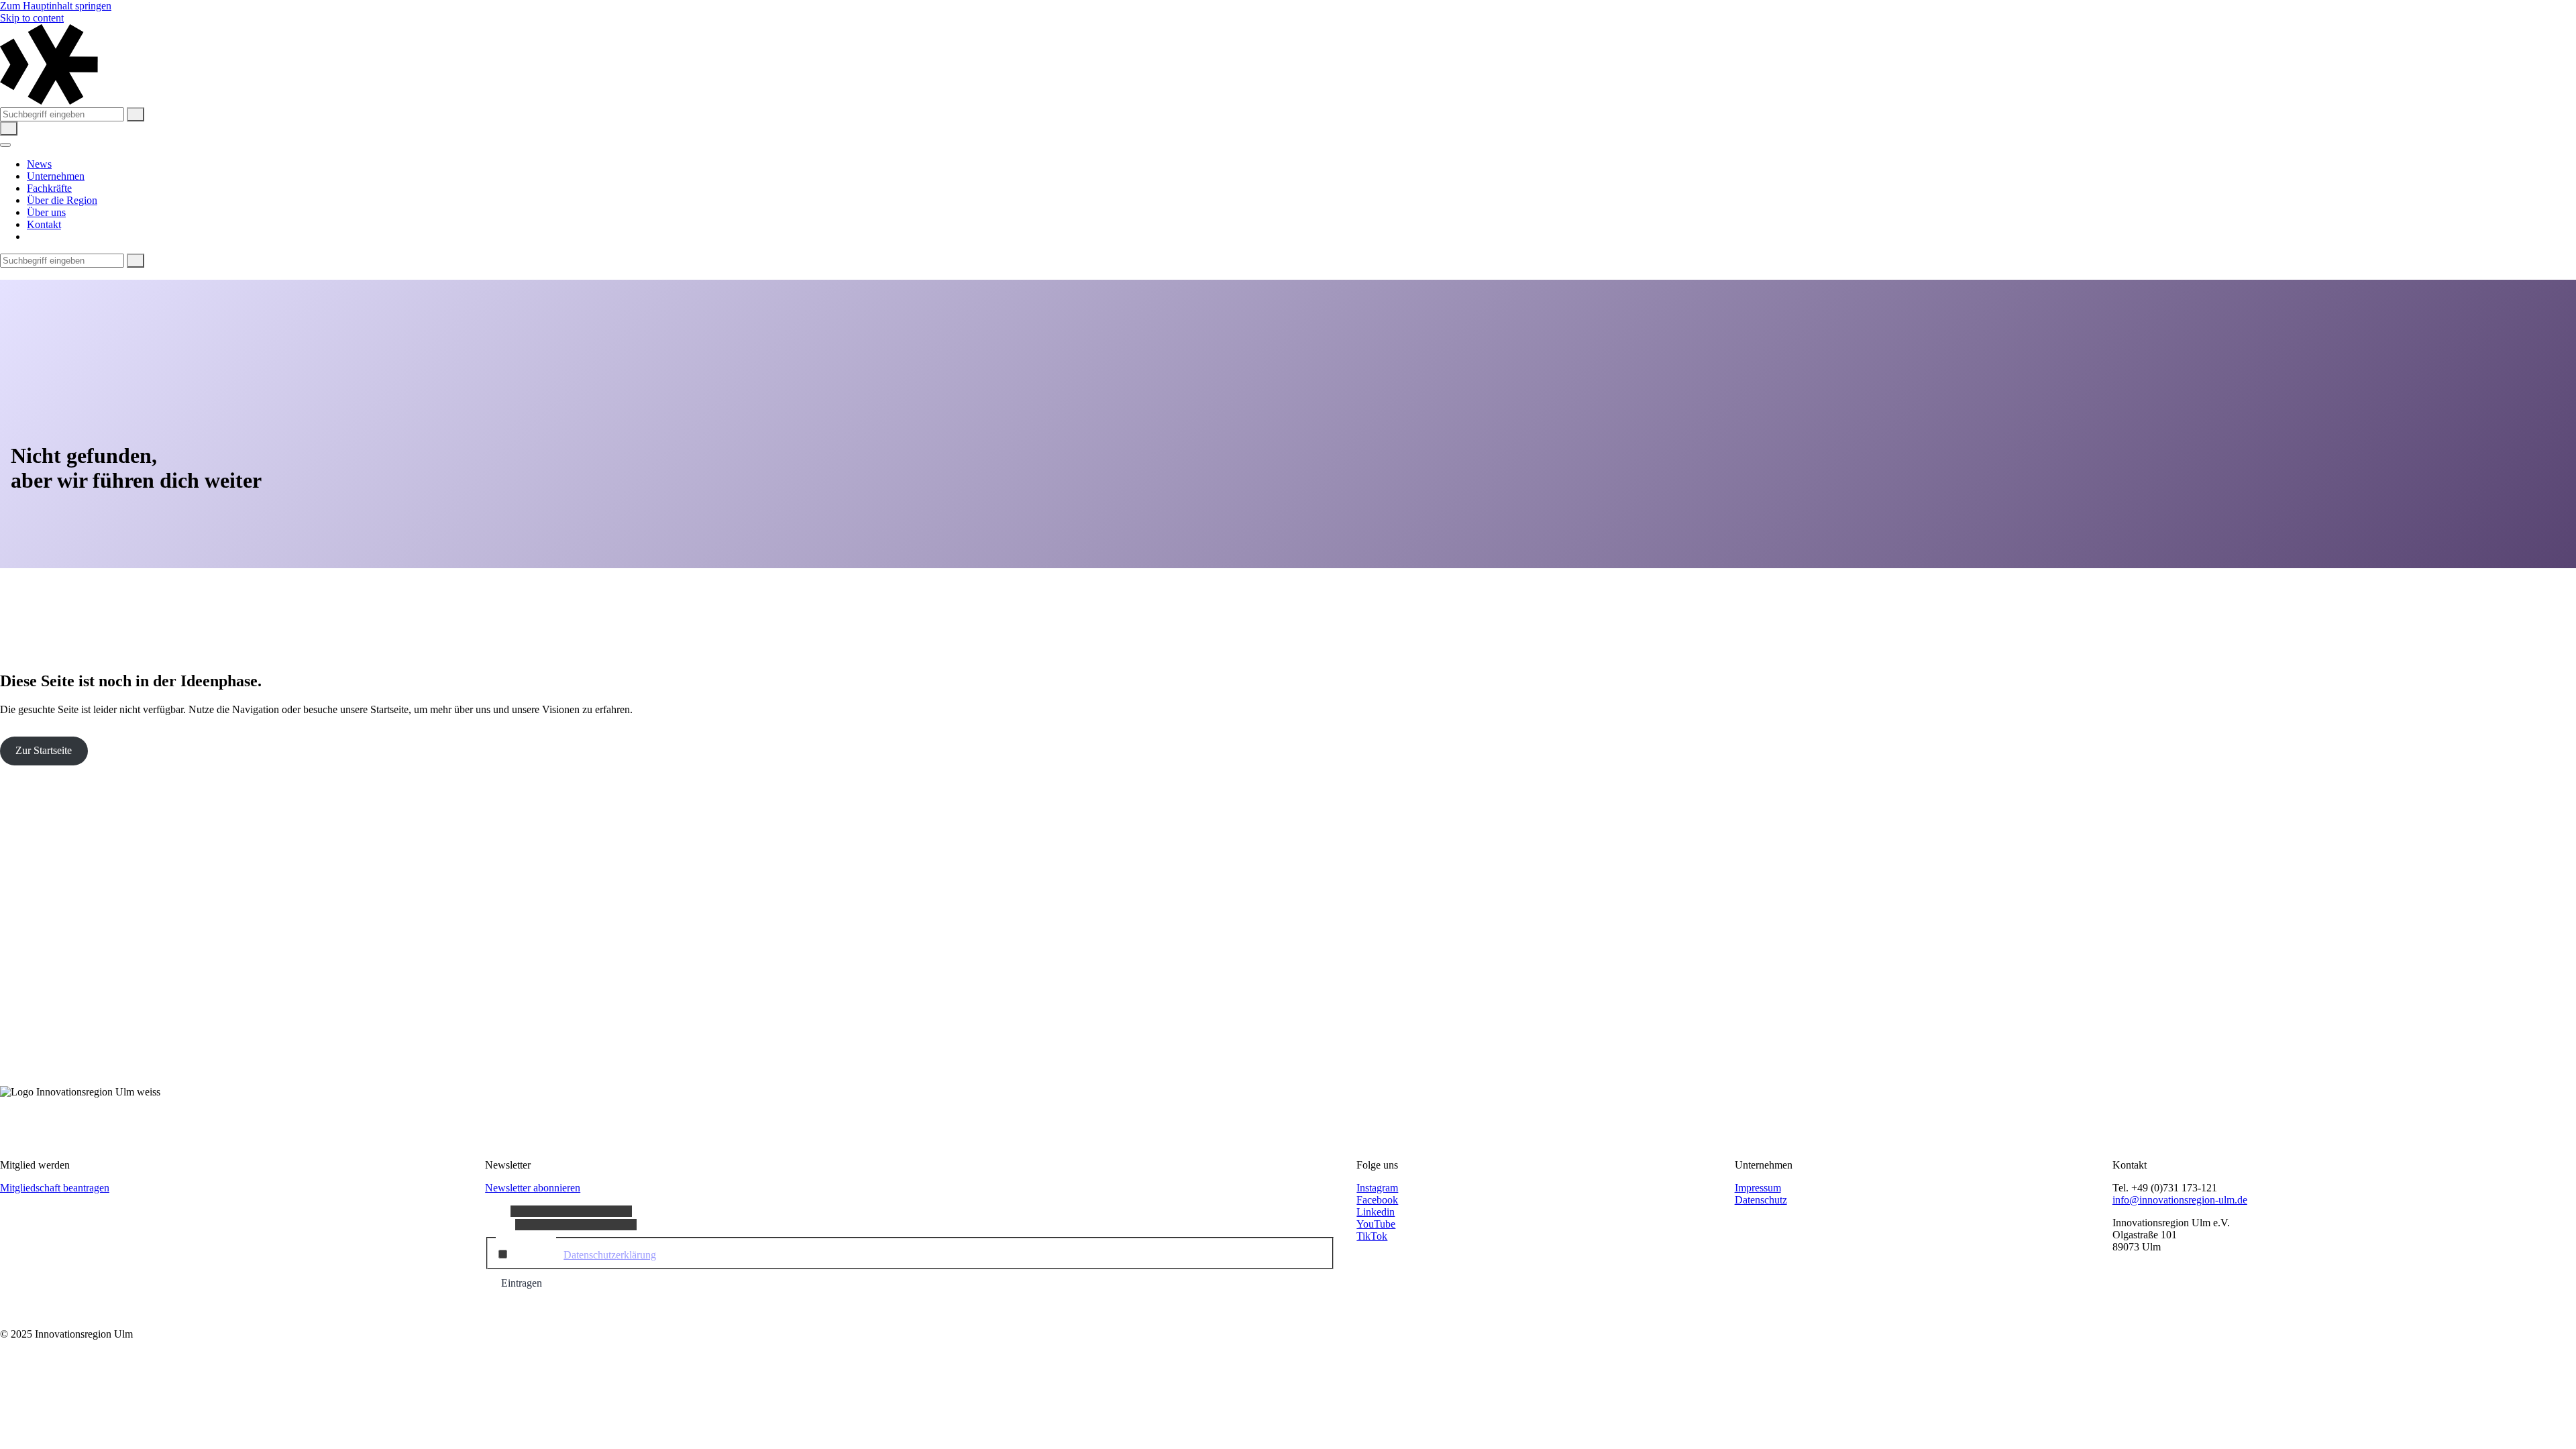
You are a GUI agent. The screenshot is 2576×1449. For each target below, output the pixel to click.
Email (500, 1224)
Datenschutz (1761, 1200)
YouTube (1376, 1224)
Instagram (1377, 1188)
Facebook (1377, 1200)
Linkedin (1376, 1212)
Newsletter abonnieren (533, 1188)
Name (498, 1211)
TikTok (1372, 1236)
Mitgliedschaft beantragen (55, 1188)
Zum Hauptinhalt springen (56, 6)
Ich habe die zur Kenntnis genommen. (637, 1255)
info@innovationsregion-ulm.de (2180, 1200)
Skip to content (32, 18)
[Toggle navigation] (5, 145)
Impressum (1758, 1188)
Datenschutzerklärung (610, 1255)
